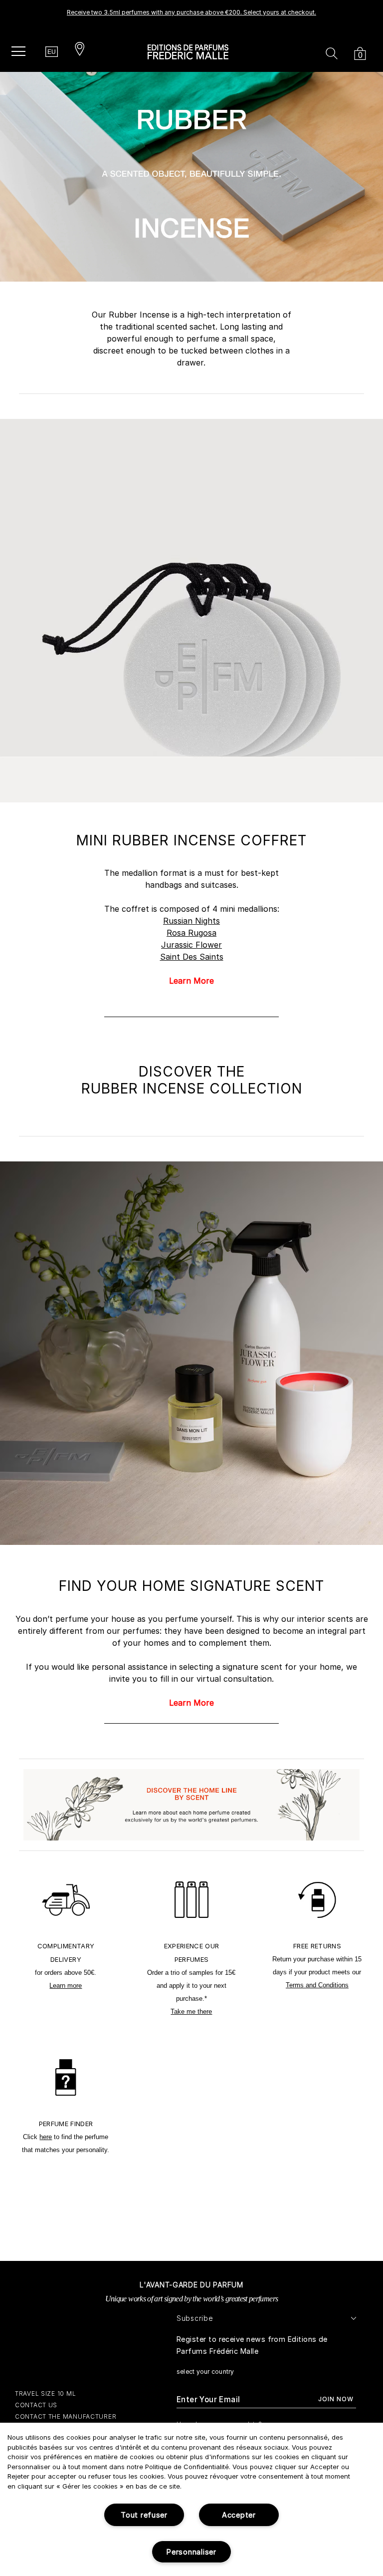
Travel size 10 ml (45, 2393)
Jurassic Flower (191, 945)
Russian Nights (191, 921)
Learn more (66, 1986)
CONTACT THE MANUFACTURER (66, 2416)
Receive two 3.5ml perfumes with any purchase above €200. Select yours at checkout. (191, 12)
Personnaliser (191, 2552)
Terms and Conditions (317, 1985)
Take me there (191, 2012)
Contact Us (36, 2405)
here (46, 2137)
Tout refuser (144, 2515)
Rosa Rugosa (191, 933)
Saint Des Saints (192, 957)
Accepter (239, 2515)
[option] (191, 15)
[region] (191, 2499)
